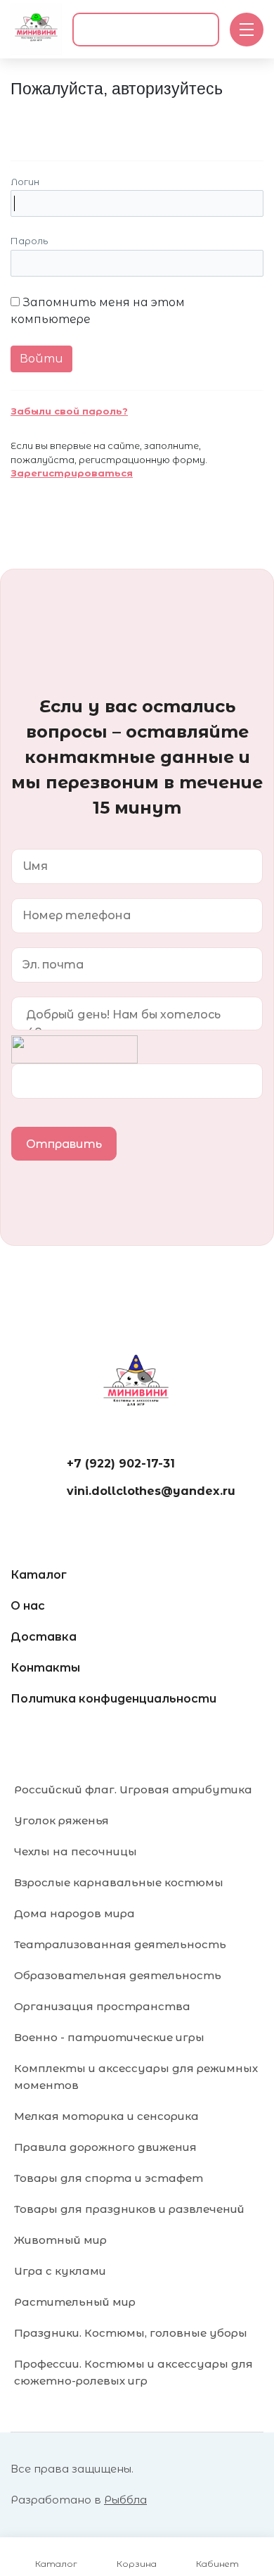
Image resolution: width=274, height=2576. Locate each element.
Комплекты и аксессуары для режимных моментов (136, 2077)
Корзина (137, 2564)
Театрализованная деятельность (120, 1944)
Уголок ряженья (61, 1820)
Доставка (44, 1637)
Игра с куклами (60, 2271)
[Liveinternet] (85, 121)
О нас (28, 1606)
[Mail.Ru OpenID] (54, 121)
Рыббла (125, 2500)
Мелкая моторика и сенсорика (106, 2116)
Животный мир (60, 2240)
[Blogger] (116, 121)
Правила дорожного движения (105, 2147)
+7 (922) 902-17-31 (121, 1464)
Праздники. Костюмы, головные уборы (131, 2333)
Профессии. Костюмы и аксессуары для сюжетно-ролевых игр (133, 2372)
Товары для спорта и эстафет (109, 2178)
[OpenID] (146, 121)
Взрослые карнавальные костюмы (119, 1882)
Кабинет (217, 2564)
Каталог (39, 1575)
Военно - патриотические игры (109, 2037)
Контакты (45, 1668)
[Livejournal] (23, 121)
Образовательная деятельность (118, 1975)
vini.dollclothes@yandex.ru (151, 1491)
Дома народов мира (74, 1913)
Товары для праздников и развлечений (129, 2209)
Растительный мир (75, 2302)
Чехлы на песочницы (76, 1851)
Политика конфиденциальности (113, 1699)
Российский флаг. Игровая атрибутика (133, 1789)
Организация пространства (102, 2006)
